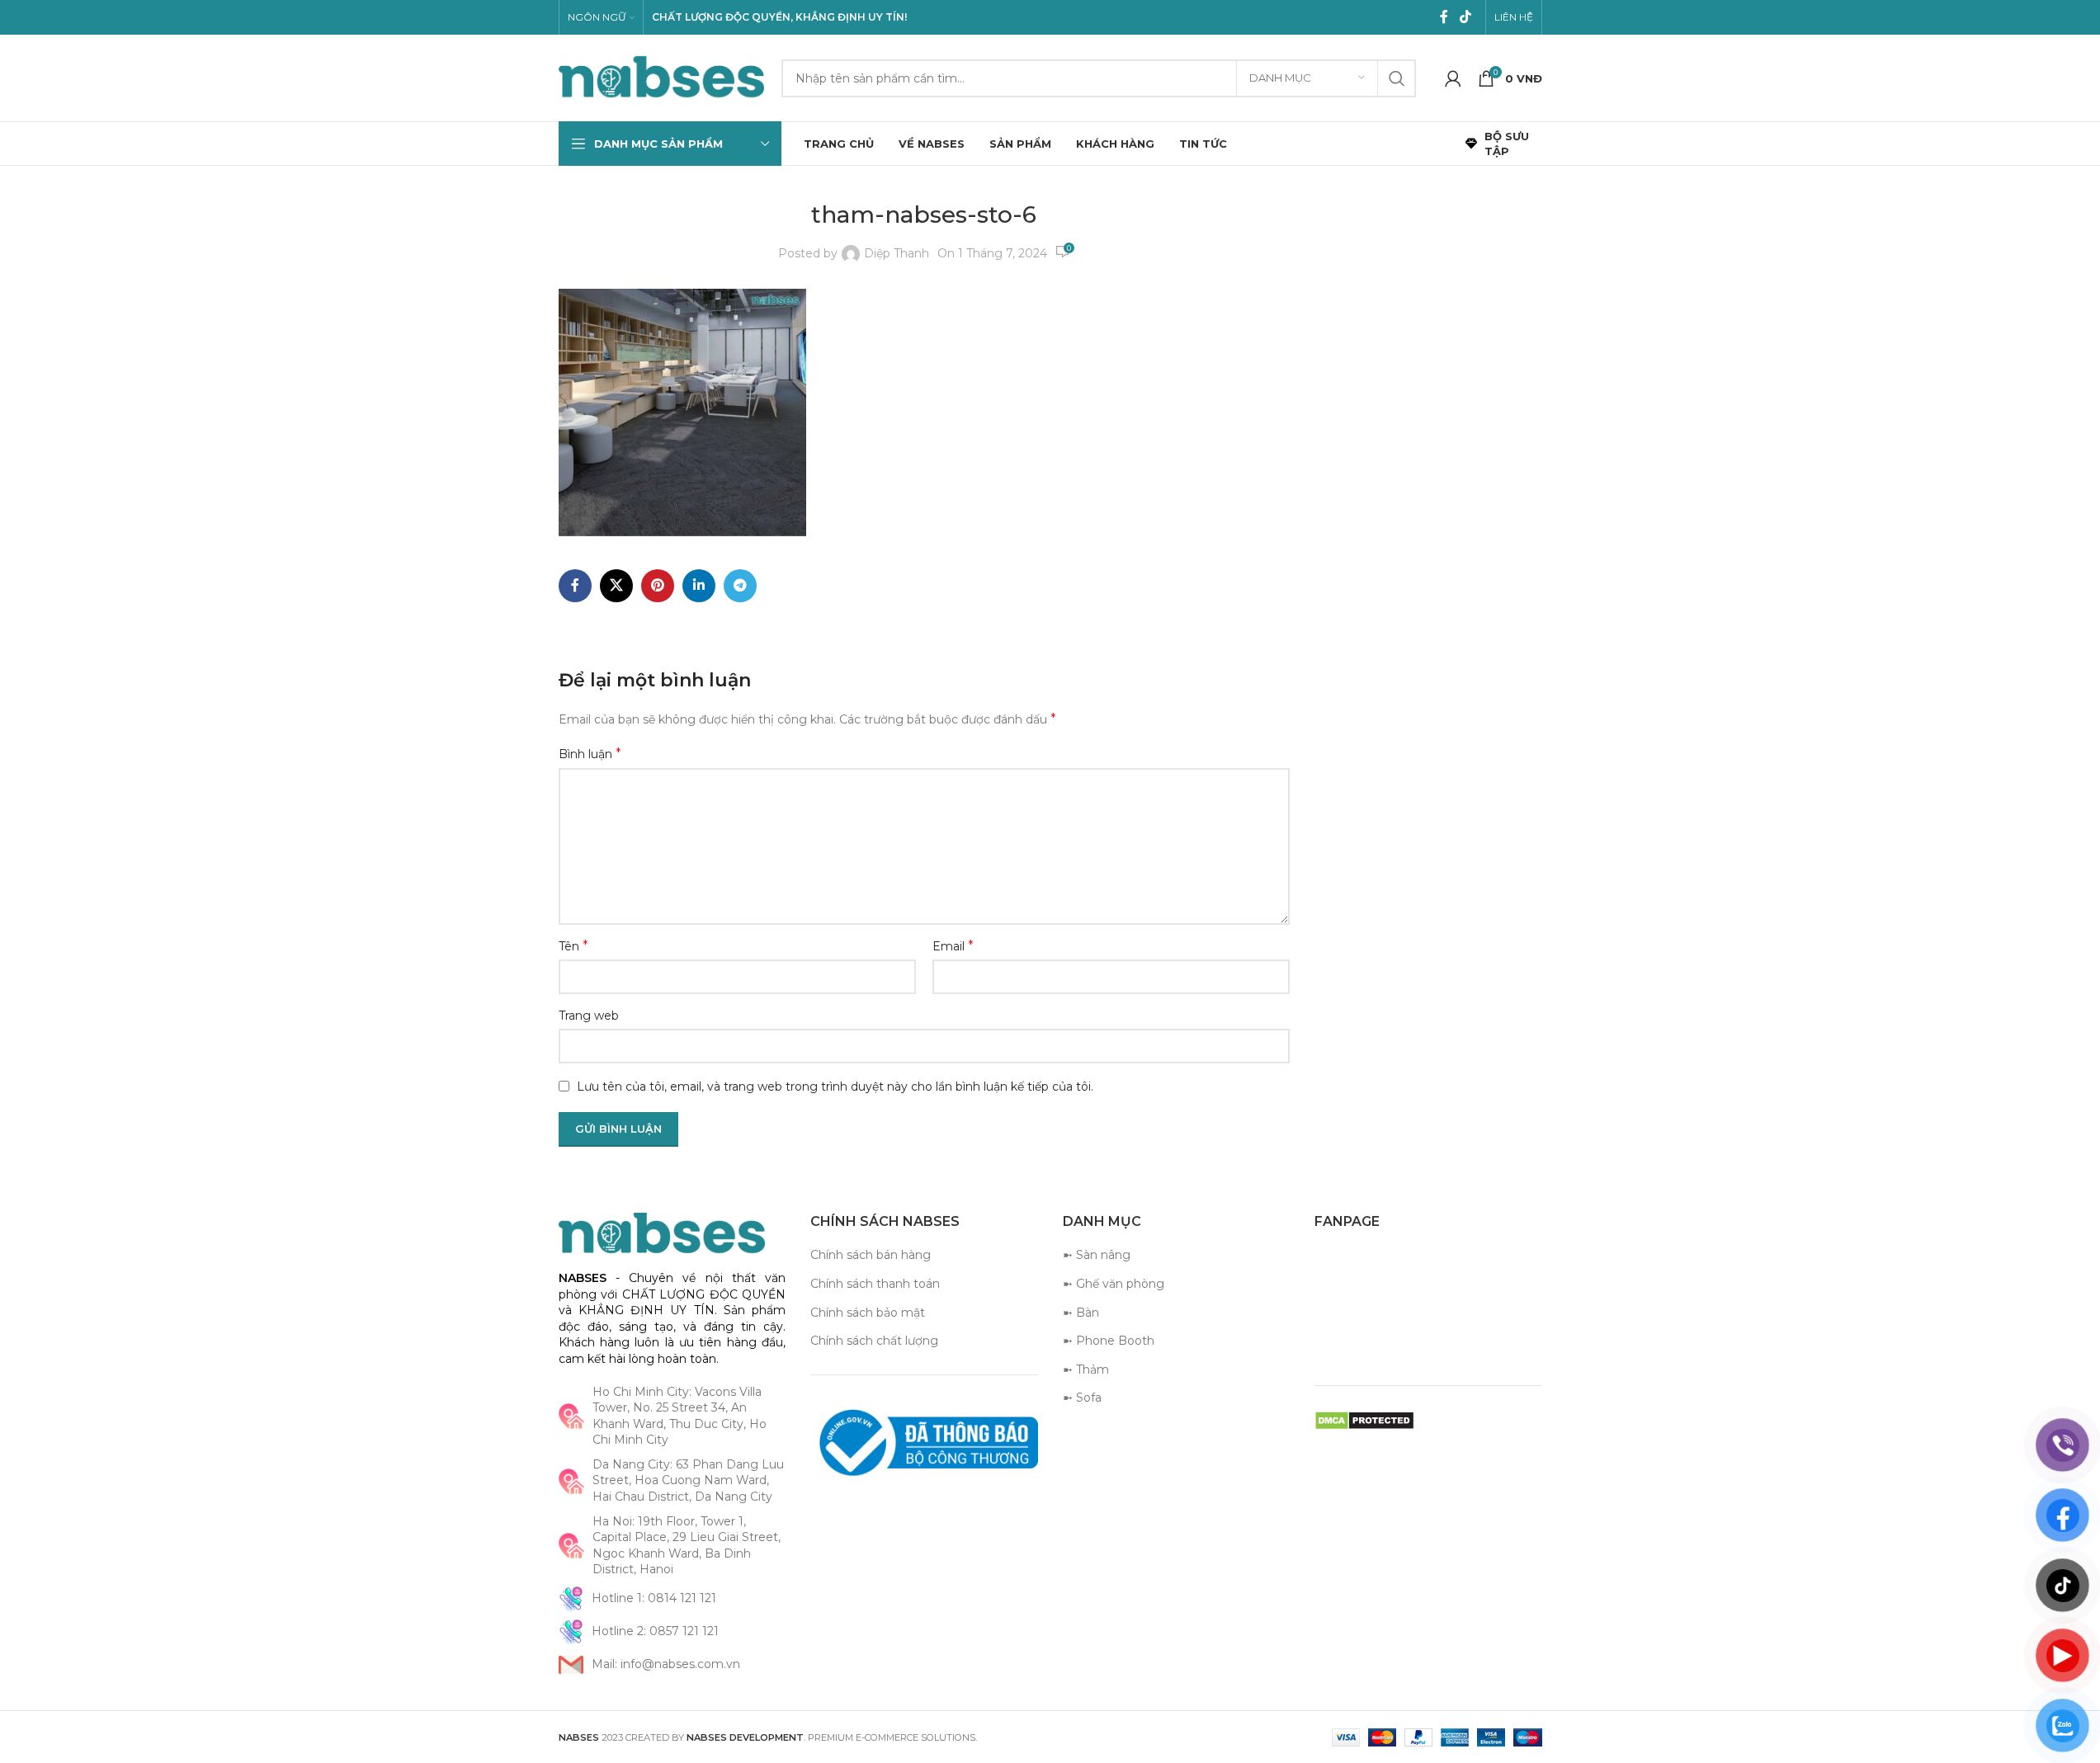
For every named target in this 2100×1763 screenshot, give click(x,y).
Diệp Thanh (897, 253)
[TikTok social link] (1465, 17)
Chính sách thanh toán (875, 1284)
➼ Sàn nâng (1097, 1255)
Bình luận (590, 754)
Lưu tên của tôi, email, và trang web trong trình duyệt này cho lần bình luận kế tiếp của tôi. (835, 1087)
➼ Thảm (1086, 1369)
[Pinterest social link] (658, 586)
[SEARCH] (1397, 78)
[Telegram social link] (740, 586)
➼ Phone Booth (1109, 1341)
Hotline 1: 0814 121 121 (654, 1598)
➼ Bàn (1081, 1313)
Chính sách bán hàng (871, 1255)
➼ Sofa (1082, 1398)
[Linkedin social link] (699, 586)
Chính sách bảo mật (868, 1313)
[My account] (1453, 78)
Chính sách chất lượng (874, 1341)
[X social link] (616, 586)
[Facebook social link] (1444, 17)
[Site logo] (662, 77)
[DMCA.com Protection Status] (1364, 1420)
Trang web (589, 1016)
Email (953, 946)
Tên (573, 946)
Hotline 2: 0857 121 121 (655, 1631)
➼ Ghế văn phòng (1114, 1284)
